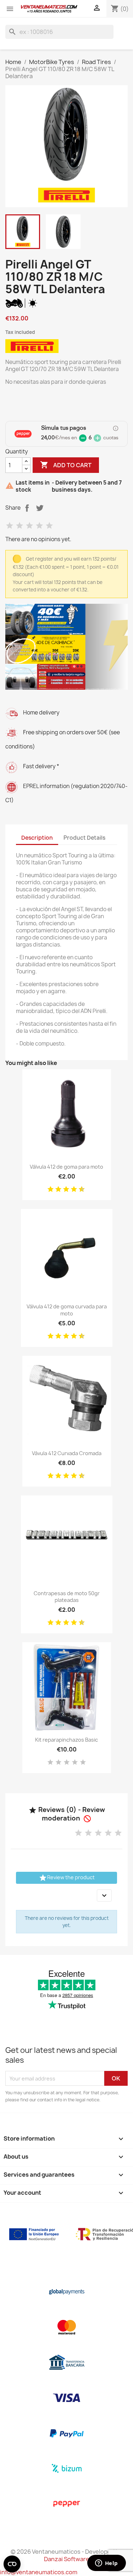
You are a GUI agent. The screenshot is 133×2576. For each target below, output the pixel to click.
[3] (29, 526)
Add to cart (66, 465)
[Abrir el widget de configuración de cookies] (12, 2564)
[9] (79, 1189)
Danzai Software (67, 2559)
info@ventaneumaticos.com (39, 2572)
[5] (49, 526)
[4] (39, 526)
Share (27, 508)
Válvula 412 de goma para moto (66, 1167)
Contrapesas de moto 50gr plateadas (67, 1597)
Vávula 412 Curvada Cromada (67, 1453)
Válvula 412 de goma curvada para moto (67, 1310)
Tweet (40, 508)
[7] (71, 1189)
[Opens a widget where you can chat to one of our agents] (106, 2564)
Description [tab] (37, 838)
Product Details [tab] (84, 838)
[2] (20, 526)
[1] (10, 526)
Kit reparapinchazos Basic (66, 1740)
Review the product (67, 1878)
